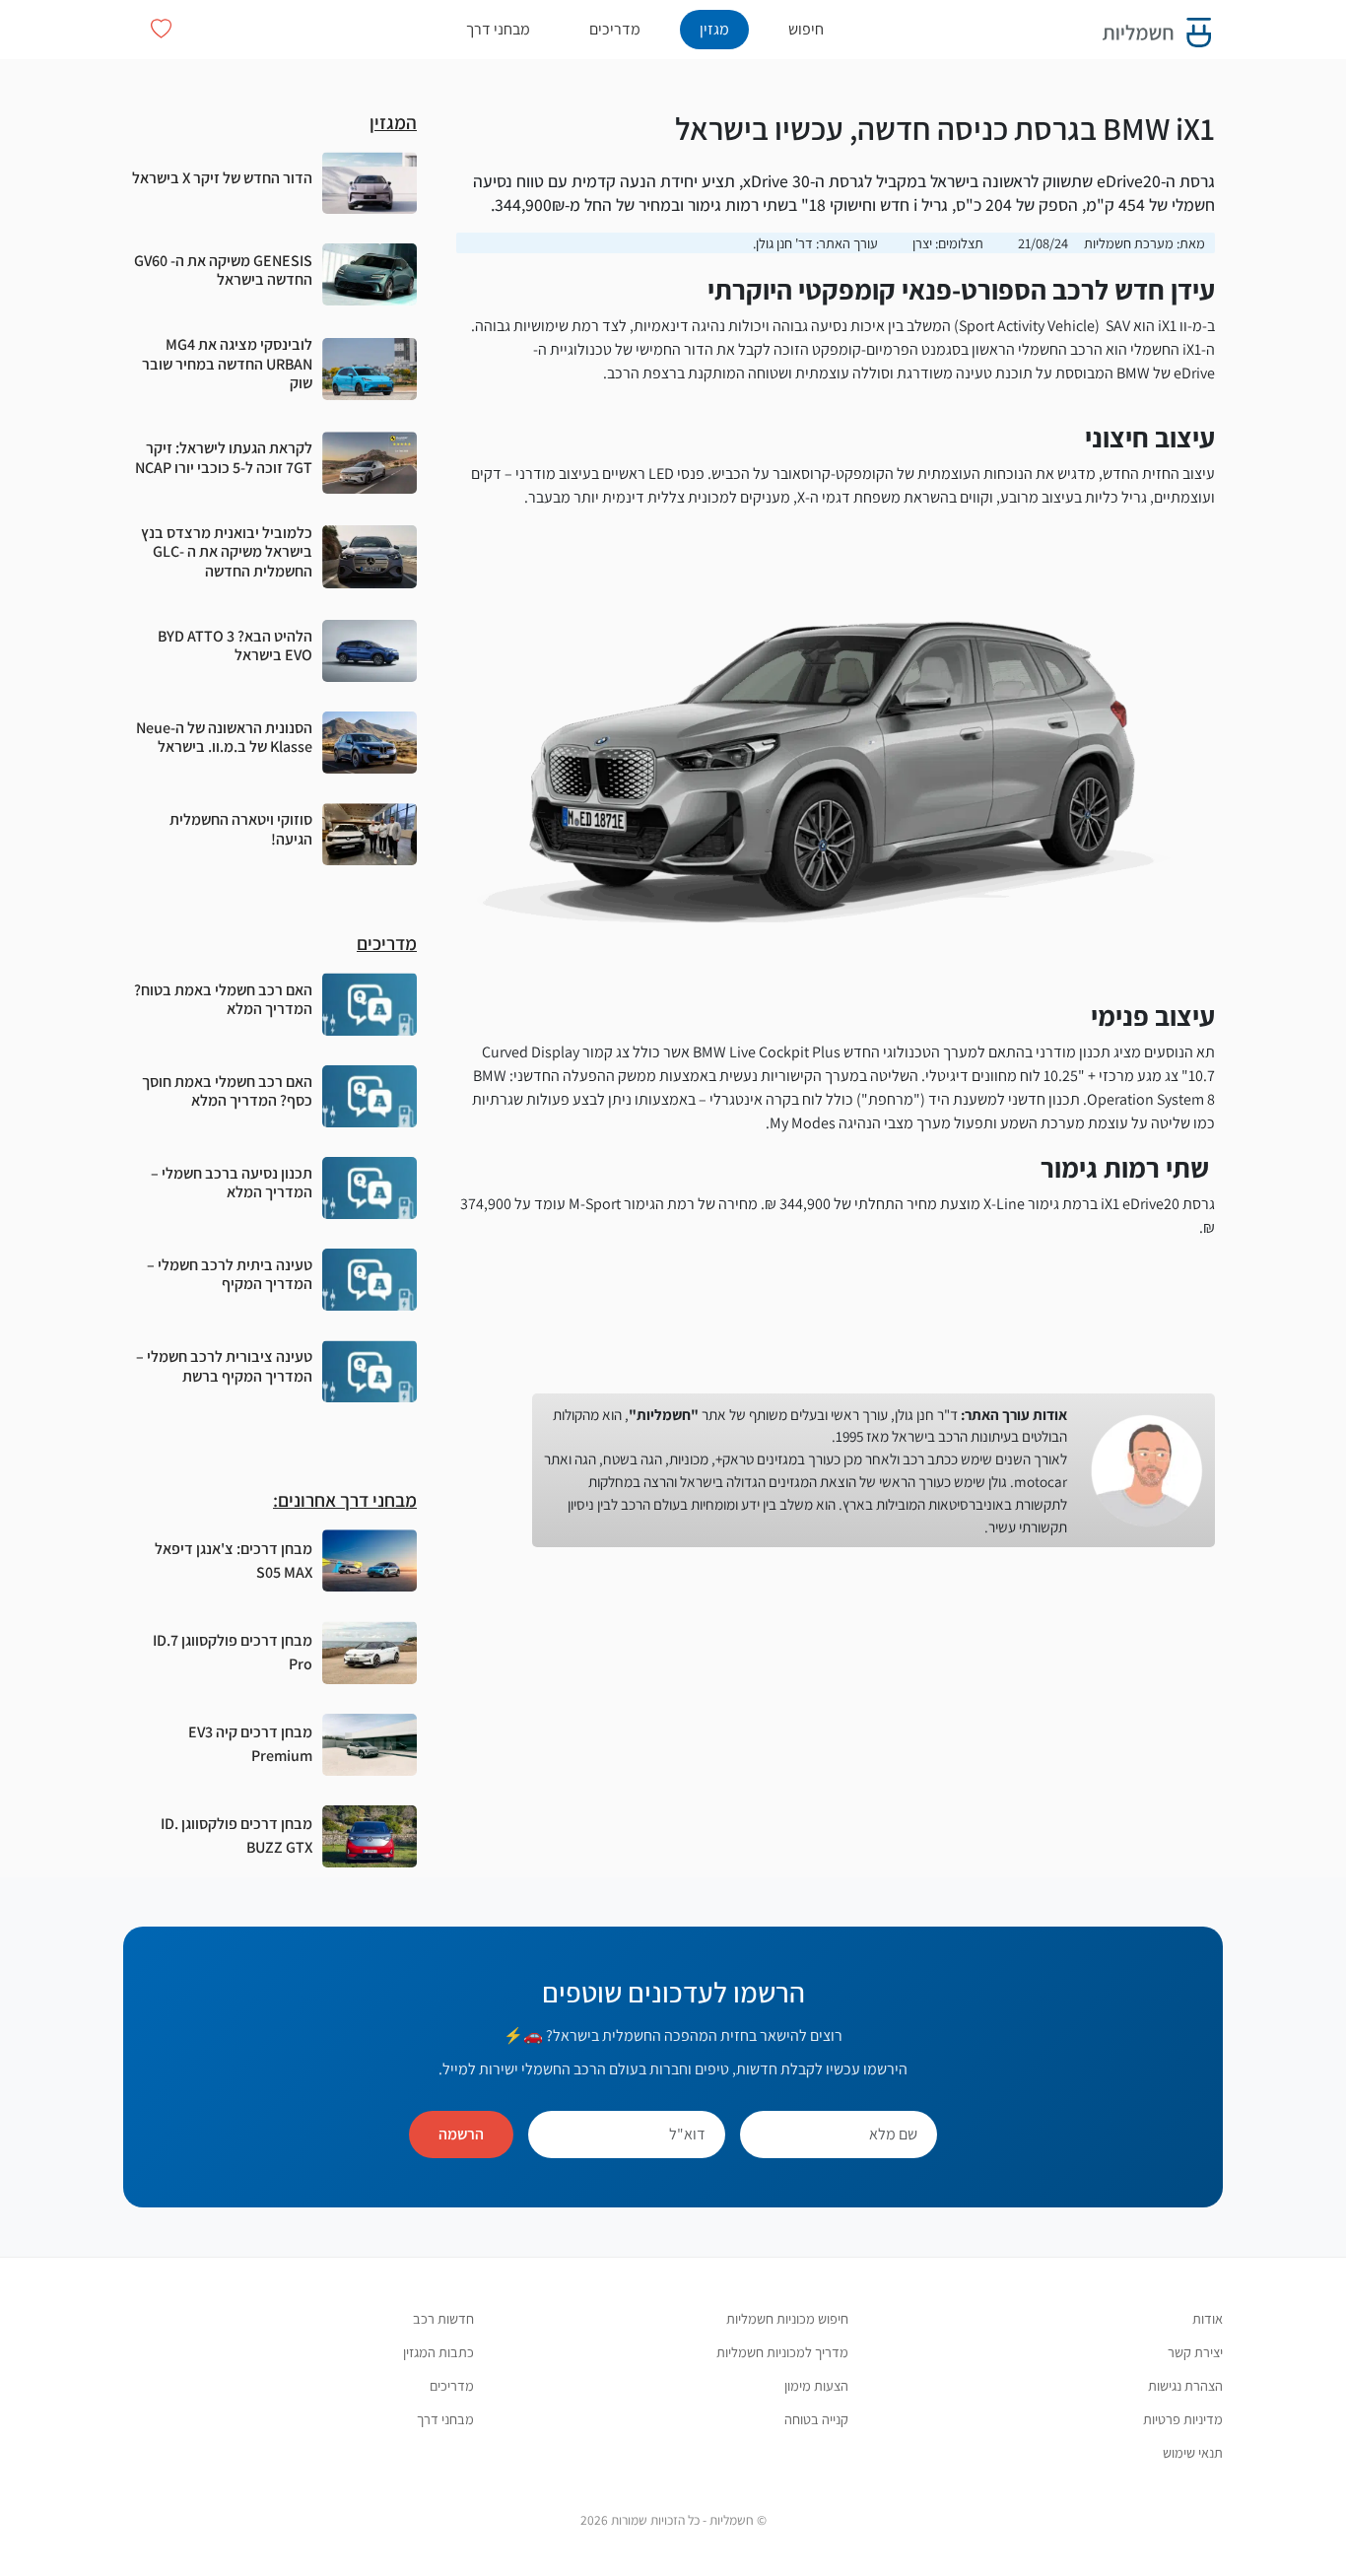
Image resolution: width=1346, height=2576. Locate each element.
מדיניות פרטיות (1183, 2419)
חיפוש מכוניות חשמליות (787, 2318)
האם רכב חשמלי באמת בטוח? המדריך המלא (223, 999)
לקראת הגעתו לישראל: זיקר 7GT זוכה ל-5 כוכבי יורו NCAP (224, 457)
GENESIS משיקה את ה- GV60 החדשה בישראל (223, 270)
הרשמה (461, 2134)
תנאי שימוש (1193, 2452)
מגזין (714, 29)
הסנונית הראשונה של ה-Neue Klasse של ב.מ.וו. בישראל (224, 737)
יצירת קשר (1195, 2352)
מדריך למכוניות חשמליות (782, 2352)
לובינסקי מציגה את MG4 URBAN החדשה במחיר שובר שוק (227, 363)
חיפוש (806, 29)
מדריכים (615, 29)
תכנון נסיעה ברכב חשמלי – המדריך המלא (232, 1183)
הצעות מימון (816, 2385)
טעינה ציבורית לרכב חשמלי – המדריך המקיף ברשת (224, 1366)
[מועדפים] (161, 29)
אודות (1208, 2318)
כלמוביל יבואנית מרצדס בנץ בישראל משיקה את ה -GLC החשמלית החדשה (227, 551)
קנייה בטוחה (816, 2419)
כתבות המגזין (438, 2352)
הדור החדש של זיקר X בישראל (222, 178)
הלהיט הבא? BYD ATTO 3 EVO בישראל (235, 645)
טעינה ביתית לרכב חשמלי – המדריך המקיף (230, 1274)
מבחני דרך (498, 29)
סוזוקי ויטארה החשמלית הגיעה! (241, 829)
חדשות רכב (443, 2318)
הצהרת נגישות (1185, 2385)
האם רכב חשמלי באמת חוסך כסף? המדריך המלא (227, 1091)
